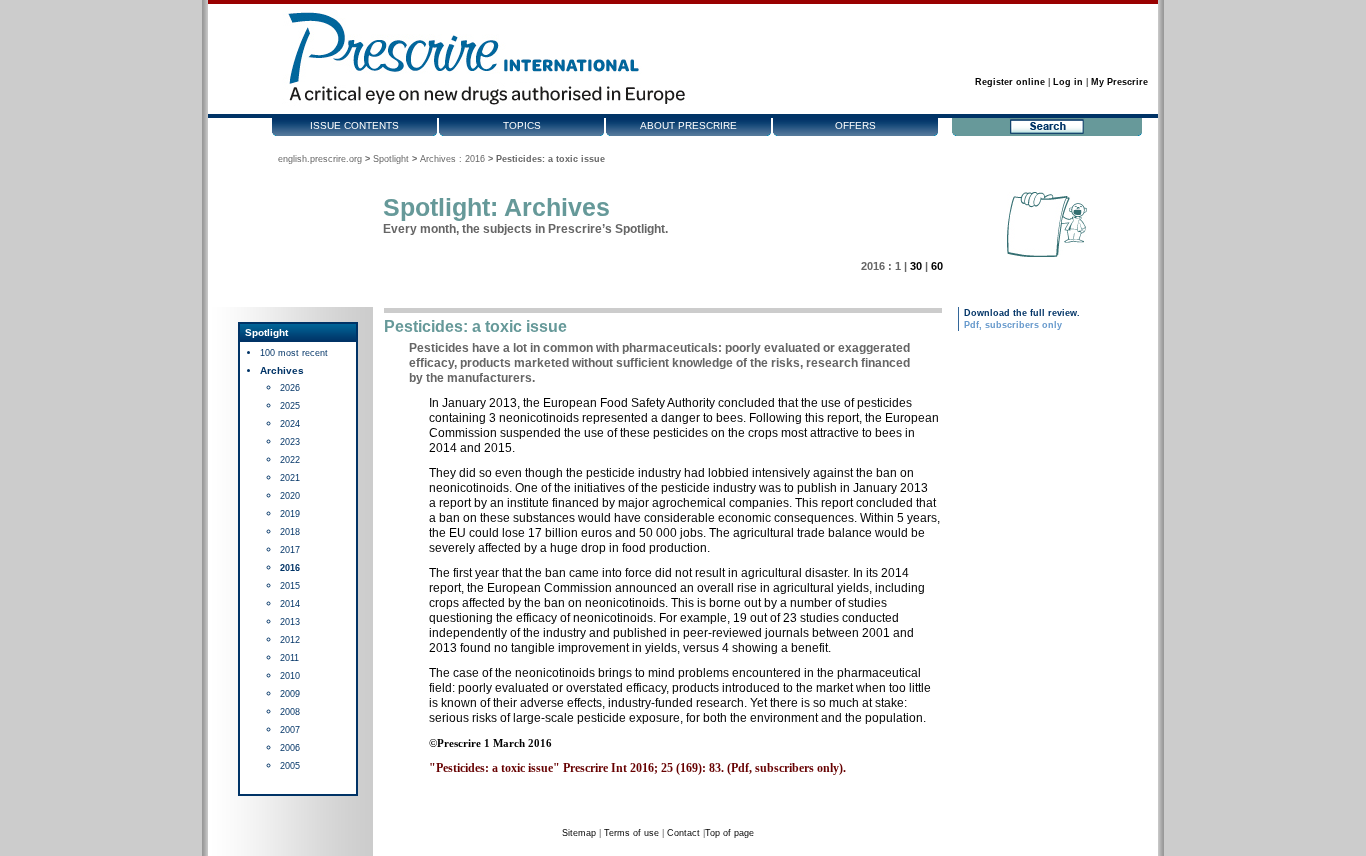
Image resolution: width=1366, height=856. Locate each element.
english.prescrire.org (320, 159)
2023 (290, 442)
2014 (290, 604)
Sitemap (579, 833)
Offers (855, 125)
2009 (290, 694)
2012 (290, 640)
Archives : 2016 (452, 159)
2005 (290, 766)
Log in (1068, 82)
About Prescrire (688, 125)
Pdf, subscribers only (1013, 325)
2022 (290, 460)
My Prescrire (1119, 82)
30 (916, 266)
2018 (290, 532)
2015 (290, 586)
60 (937, 266)
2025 (290, 406)
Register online (1010, 82)
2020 (290, 496)
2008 (290, 712)
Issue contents (354, 125)
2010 (290, 676)
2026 (290, 388)
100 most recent (294, 353)
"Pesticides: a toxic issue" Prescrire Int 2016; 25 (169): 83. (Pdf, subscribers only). (637, 768)
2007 (290, 730)
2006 (290, 748)
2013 (290, 622)
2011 (289, 658)
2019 (290, 514)
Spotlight (391, 159)
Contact (683, 833)
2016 (290, 568)
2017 (290, 550)
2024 (290, 424)
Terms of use (631, 833)
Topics (522, 125)
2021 (290, 478)
